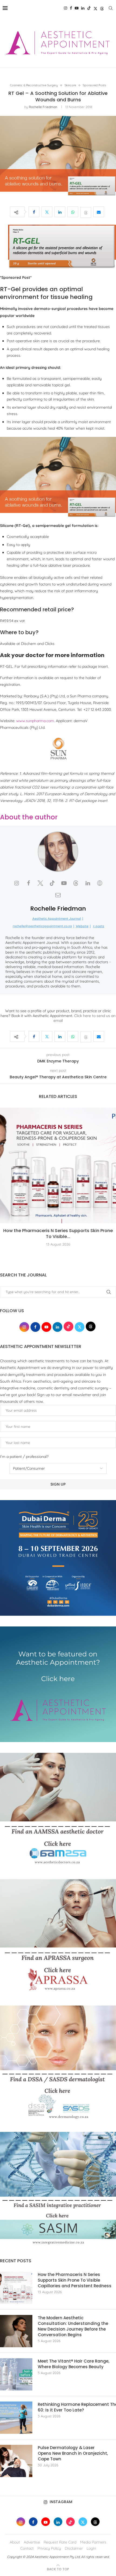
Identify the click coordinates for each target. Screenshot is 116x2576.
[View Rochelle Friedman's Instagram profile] (16, 883)
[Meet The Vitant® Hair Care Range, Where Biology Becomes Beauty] (16, 2374)
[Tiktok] (89, 8)
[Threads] (102, 8)
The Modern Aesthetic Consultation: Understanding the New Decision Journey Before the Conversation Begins (73, 2326)
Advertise (32, 2542)
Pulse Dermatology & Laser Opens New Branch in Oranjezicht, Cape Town (73, 2453)
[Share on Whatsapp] (73, 212)
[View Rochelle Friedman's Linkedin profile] (88, 883)
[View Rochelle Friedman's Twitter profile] (40, 883)
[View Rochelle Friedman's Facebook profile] (28, 883)
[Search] (111, 8)
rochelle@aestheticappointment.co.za (42, 926)
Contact (27, 2548)
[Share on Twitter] (47, 212)
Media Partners (93, 2542)
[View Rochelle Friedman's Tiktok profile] (52, 883)
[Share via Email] (99, 212)
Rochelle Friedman (43, 107)
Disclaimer (74, 2548)
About (15, 2542)
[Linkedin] (83, 8)
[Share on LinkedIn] (60, 212)
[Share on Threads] (86, 212)
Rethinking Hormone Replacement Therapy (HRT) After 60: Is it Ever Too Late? (77, 2407)
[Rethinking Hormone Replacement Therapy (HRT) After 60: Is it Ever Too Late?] (16, 2418)
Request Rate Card (60, 2542)
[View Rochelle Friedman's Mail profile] (58, 895)
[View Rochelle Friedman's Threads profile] (76, 883)
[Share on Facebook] (34, 212)
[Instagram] (66, 8)
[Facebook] (71, 8)
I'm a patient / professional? (24, 1457)
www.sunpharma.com (35, 721)
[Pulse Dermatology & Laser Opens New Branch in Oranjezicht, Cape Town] (16, 2461)
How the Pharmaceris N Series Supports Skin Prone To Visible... (58, 1234)
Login (91, 2548)
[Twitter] (95, 8)
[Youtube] (77, 8)
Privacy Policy (49, 2548)
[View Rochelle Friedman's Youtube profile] (64, 883)
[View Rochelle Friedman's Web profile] (100, 883)
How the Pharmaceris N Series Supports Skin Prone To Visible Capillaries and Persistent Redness (75, 2280)
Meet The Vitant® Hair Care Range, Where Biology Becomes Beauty (74, 2364)
